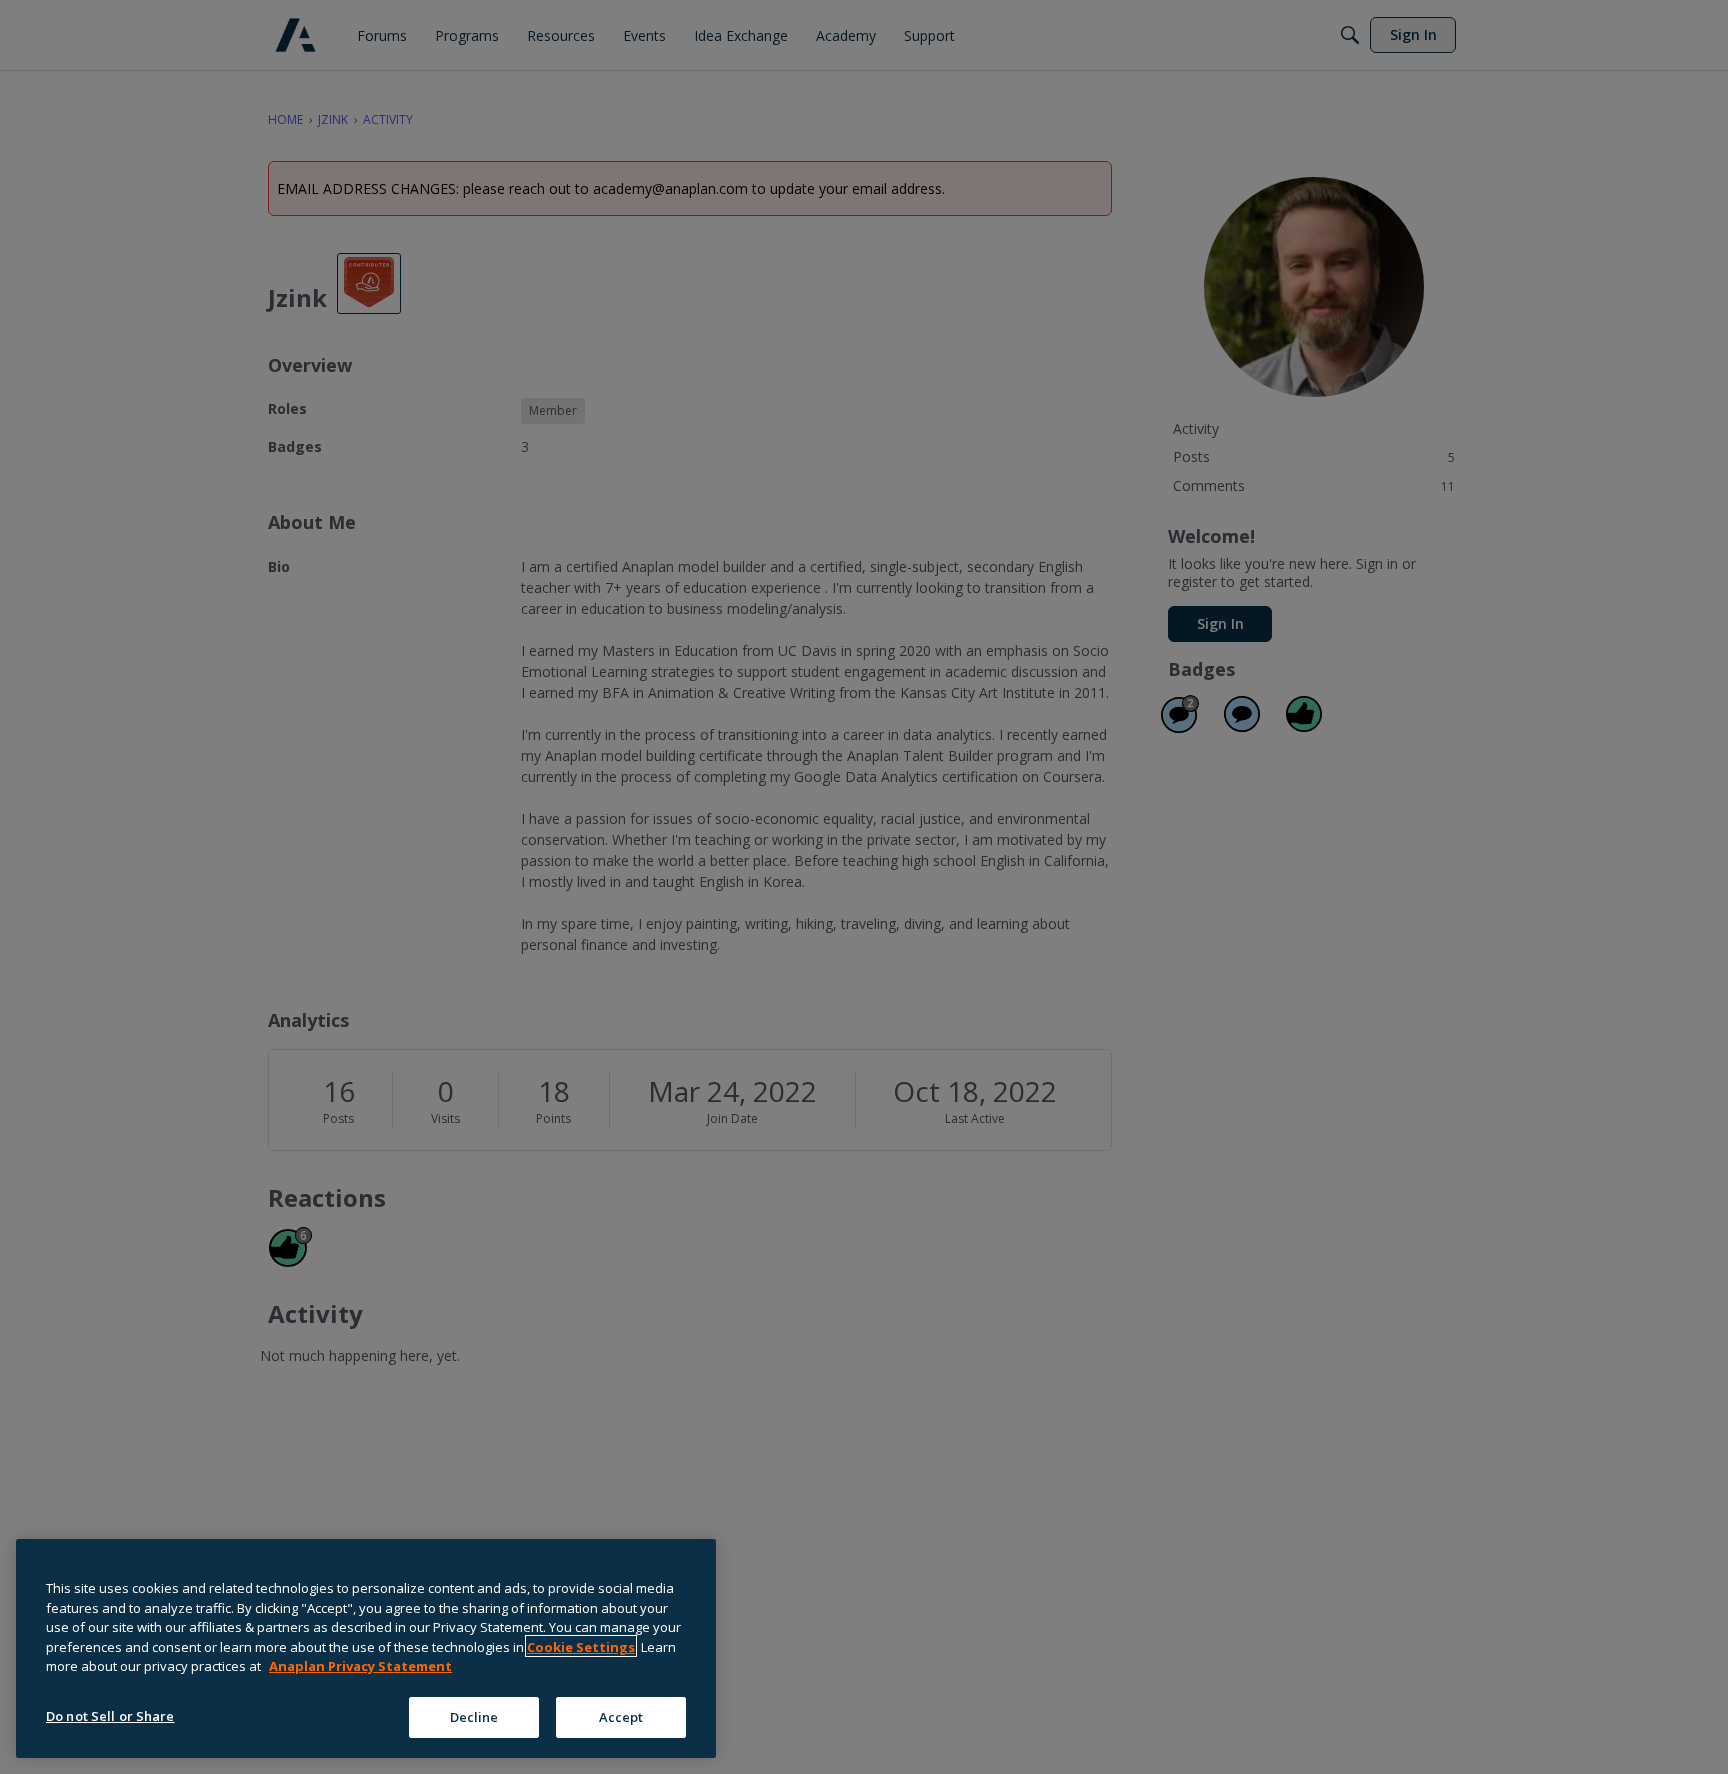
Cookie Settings (581, 1646)
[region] (366, 1648)
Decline (474, 1716)
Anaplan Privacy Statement (360, 1666)
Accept (621, 1716)
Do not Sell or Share (110, 1715)
